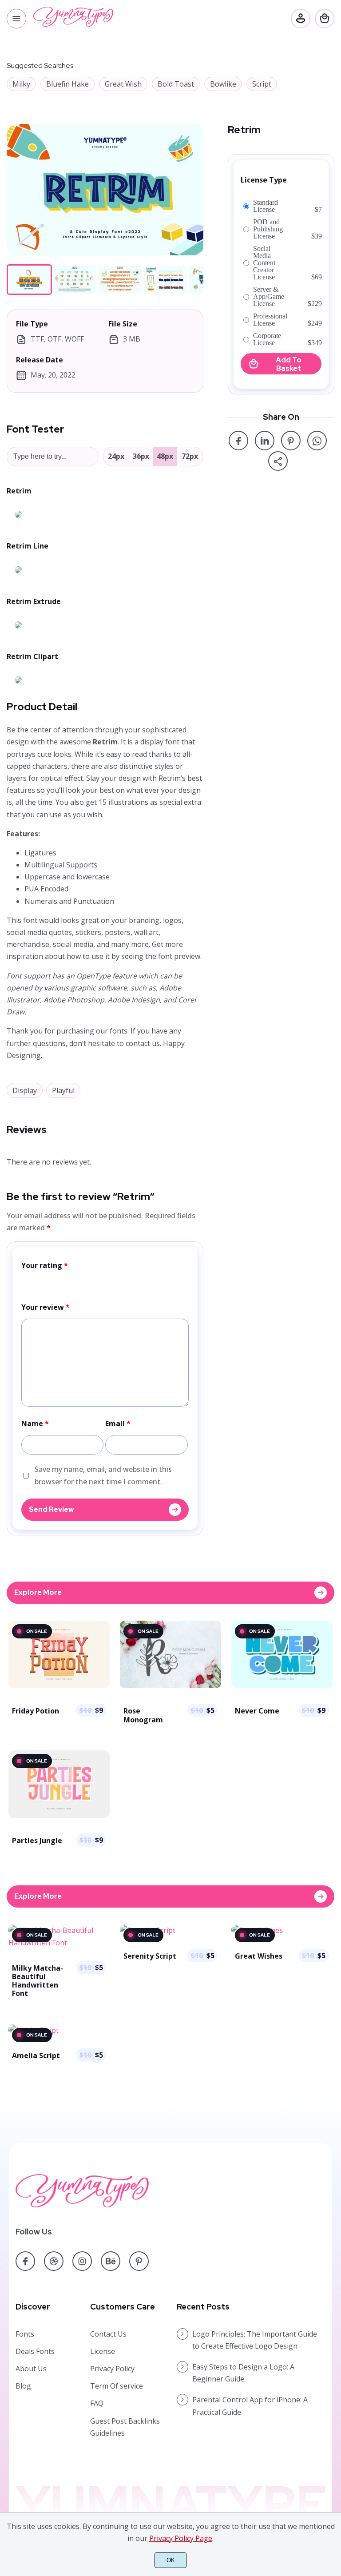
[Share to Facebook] (238, 441)
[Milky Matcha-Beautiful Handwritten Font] (59, 1943)
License (103, 2351)
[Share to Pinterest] (291, 441)
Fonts (25, 2334)
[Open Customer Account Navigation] (301, 19)
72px (190, 456)
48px (165, 456)
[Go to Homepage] (73, 24)
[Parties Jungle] (59, 1817)
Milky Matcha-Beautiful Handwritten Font (38, 1981)
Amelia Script (36, 2055)
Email (118, 1423)
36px (141, 456)
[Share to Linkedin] (265, 441)
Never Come (257, 1711)
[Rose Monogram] (170, 1687)
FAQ (97, 2403)
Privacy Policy (112, 2369)
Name (35, 1423)
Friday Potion (36, 1711)
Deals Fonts (35, 2351)
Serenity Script (150, 1956)
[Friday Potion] (59, 1687)
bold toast (176, 84)
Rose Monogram (143, 1715)
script (262, 84)
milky (21, 84)
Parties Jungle (37, 1841)
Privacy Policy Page (181, 2538)
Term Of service (117, 2386)
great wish (123, 84)
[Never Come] (282, 1687)
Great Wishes (259, 1956)
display (25, 1090)
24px (116, 456)
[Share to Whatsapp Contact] (317, 441)
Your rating (45, 1265)
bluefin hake (67, 84)
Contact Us (108, 2334)
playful (63, 1090)
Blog (23, 2386)
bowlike (223, 84)
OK (171, 2560)
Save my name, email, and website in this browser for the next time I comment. (103, 1475)
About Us (31, 2369)
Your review (46, 1307)
